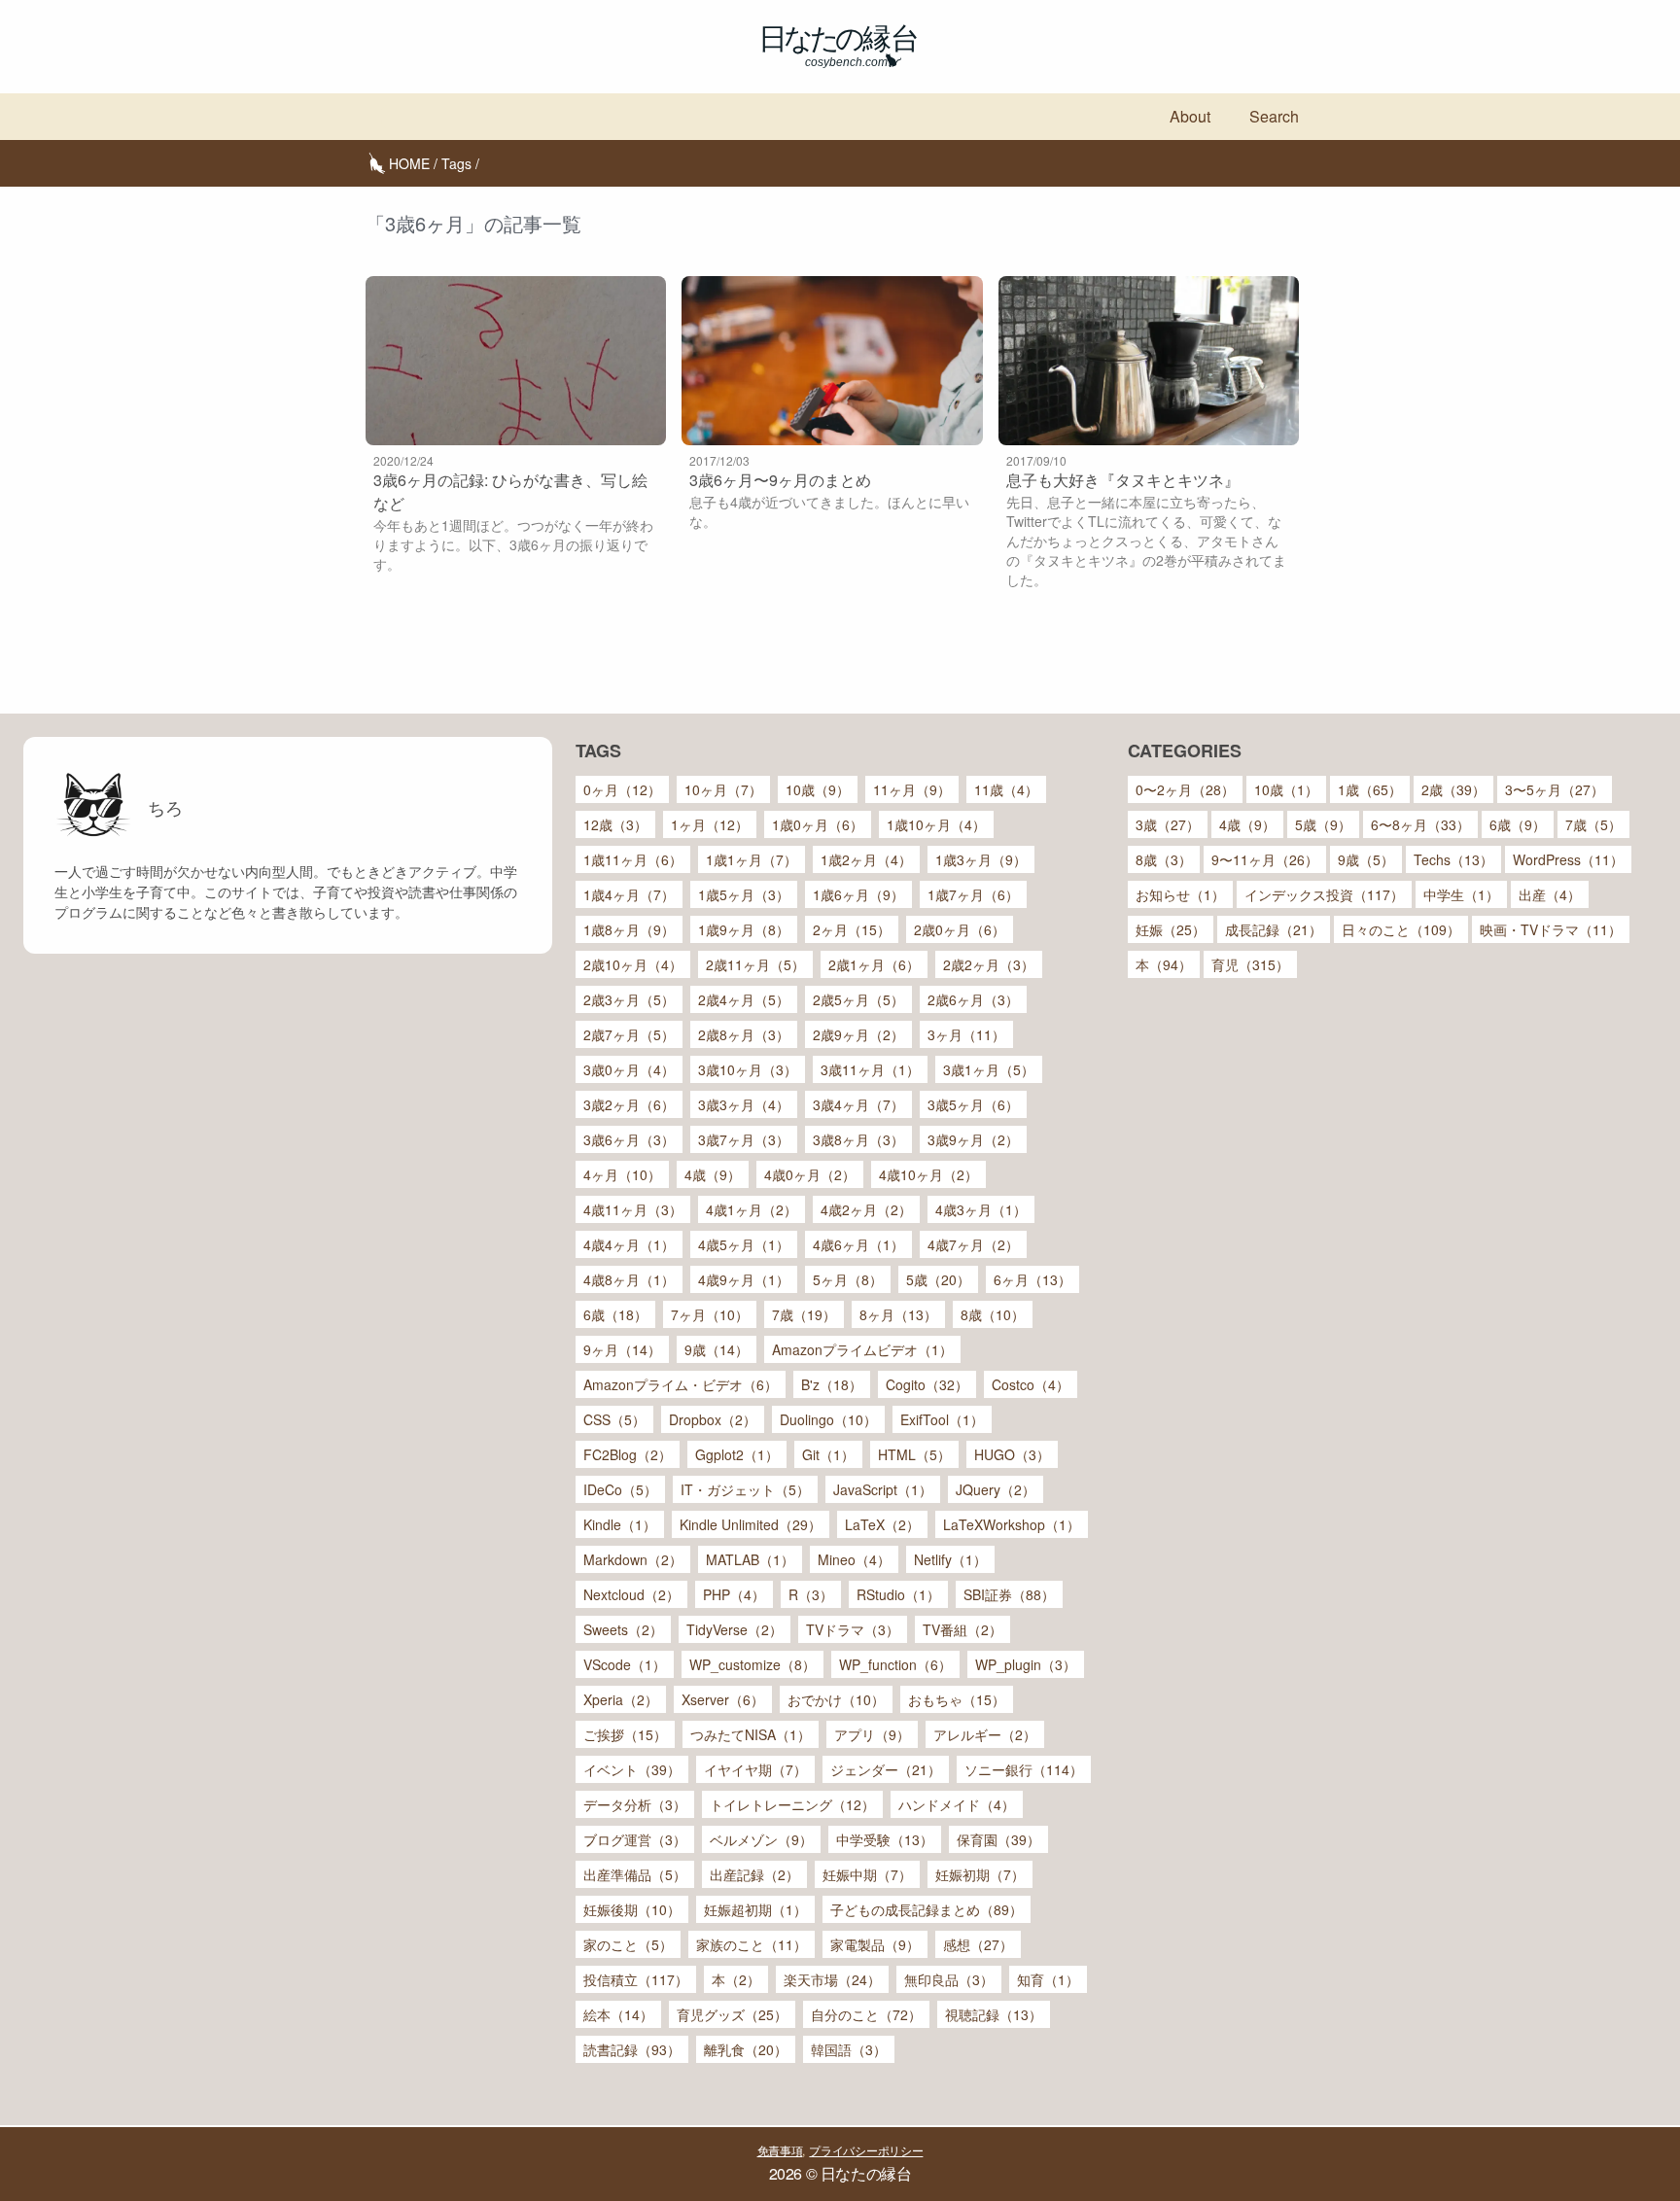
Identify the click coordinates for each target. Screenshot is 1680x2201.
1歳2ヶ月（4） (866, 859)
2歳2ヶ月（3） (989, 964)
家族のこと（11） (752, 1944)
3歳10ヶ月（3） (748, 1069)
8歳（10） (993, 1314)
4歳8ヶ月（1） (629, 1279)
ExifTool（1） (942, 1419)
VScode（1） (625, 1664)
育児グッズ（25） (732, 2014)
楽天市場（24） (832, 1979)
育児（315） (1250, 964)
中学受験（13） (885, 1839)
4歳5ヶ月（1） (744, 1244)
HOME (409, 163)
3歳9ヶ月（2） (973, 1139)
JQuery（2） (996, 1489)
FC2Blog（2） (628, 1454)
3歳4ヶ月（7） (858, 1104)
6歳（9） (1518, 824)
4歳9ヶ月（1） (744, 1279)
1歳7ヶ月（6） (973, 894)
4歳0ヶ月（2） (810, 1174)
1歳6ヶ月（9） (858, 894)
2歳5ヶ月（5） (858, 999)
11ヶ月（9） (912, 789)
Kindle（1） (620, 1524)
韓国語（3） (849, 2049)
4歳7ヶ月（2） (973, 1244)
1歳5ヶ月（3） (744, 894)
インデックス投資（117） (1324, 894)
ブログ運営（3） (635, 1839)
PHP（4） (734, 1594)
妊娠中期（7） (867, 1874)
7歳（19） (804, 1314)
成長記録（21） (1274, 929)
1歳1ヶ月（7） (752, 859)
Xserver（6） (723, 1699)
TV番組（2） (962, 1629)
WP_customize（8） (752, 1664)
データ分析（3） (635, 1804)
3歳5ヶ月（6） (973, 1104)
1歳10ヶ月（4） (936, 824)
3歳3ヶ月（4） (744, 1104)
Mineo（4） (854, 1559)
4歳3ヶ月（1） (981, 1209)
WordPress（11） (1568, 859)
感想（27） (978, 1944)
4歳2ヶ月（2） (866, 1209)
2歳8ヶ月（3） (744, 1034)
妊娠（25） (1171, 929)
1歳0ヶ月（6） (818, 824)
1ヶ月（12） (710, 824)
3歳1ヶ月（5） (989, 1069)
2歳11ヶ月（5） (755, 964)
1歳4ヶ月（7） (629, 894)
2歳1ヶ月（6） (874, 964)
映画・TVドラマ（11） (1551, 929)
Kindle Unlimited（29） (751, 1524)
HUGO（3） (1012, 1454)
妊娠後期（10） (632, 1909)
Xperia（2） (621, 1699)
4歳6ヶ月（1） (858, 1244)
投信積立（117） (636, 1979)
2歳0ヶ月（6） (960, 929)
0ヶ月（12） (622, 789)
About (1190, 116)
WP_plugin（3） (1026, 1664)
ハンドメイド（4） (957, 1804)
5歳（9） (1323, 824)
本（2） (736, 1979)
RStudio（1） (898, 1594)
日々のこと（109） (1401, 929)
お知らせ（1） (1180, 894)
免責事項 (780, 2150)
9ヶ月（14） (622, 1349)
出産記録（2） (754, 1874)
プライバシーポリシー (866, 2150)
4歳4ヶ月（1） (629, 1244)
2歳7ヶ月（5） (629, 1034)
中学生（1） (1461, 894)
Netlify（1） (950, 1559)
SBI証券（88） (1009, 1594)
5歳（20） (938, 1279)
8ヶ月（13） (898, 1314)
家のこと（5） (628, 1944)
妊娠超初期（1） (755, 1909)
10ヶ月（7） (723, 789)
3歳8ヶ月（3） (858, 1139)
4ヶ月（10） (622, 1174)
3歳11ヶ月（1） (870, 1069)
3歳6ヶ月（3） (629, 1139)
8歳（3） (1164, 859)
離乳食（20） (746, 2049)
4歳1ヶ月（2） (752, 1209)
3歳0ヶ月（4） (629, 1069)
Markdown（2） (633, 1559)
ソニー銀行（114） (1024, 1769)
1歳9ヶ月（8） (744, 929)
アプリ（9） (872, 1734)
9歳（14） (717, 1349)
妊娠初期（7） (980, 1874)
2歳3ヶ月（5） (629, 999)
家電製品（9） (875, 1944)
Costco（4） (1031, 1384)
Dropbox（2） (713, 1419)
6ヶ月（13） (1032, 1279)
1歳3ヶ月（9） (981, 859)
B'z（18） (832, 1384)
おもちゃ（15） (957, 1699)
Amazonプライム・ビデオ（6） (681, 1384)
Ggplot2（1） (737, 1454)
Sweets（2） (623, 1629)
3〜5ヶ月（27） (1555, 789)
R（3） (811, 1594)
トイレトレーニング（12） (792, 1804)
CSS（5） (614, 1419)
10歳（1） (1286, 789)
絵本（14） (618, 2014)
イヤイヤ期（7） (755, 1769)
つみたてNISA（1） (751, 1734)
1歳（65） (1370, 789)
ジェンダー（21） (886, 1769)
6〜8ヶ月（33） (1420, 824)
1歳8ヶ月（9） (629, 929)
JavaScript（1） (883, 1489)
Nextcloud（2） (631, 1594)
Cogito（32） (927, 1384)
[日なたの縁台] (840, 47)
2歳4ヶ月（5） (744, 999)
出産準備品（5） (635, 1874)
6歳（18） (615, 1314)
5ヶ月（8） (848, 1279)
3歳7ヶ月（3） (744, 1139)
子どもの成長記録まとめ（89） (927, 1909)
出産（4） (1550, 894)
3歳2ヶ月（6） (629, 1104)
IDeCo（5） (620, 1489)
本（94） (1164, 964)
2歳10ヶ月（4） (633, 964)
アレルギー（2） (985, 1734)
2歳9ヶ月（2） (858, 1034)
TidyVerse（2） (735, 1629)
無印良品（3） (949, 1979)
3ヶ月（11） (966, 1034)
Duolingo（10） (828, 1419)
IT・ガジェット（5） (745, 1489)
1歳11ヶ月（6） (633, 859)
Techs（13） (1453, 859)
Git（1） (828, 1454)
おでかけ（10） (836, 1699)
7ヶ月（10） (710, 1314)
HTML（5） (914, 1454)
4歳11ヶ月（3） (633, 1209)
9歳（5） (1366, 859)
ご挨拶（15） (625, 1734)
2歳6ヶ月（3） (973, 999)
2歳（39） (1453, 789)
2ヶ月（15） (852, 929)
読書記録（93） (632, 2049)
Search (1274, 116)
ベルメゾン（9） (761, 1839)
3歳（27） (1168, 824)
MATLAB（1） (750, 1559)
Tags (456, 163)
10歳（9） (818, 789)
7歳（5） (1593, 824)
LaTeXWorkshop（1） (1012, 1524)
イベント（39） (632, 1769)
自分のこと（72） (866, 2014)
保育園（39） (998, 1839)
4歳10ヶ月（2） (928, 1174)
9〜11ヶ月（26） (1265, 859)
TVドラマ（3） (853, 1629)
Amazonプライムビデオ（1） (862, 1349)
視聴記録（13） (994, 2014)
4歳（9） (713, 1174)
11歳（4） (1006, 789)
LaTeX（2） (882, 1524)
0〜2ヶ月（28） (1185, 789)
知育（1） (1048, 1979)
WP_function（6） (895, 1664)
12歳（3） (615, 824)
